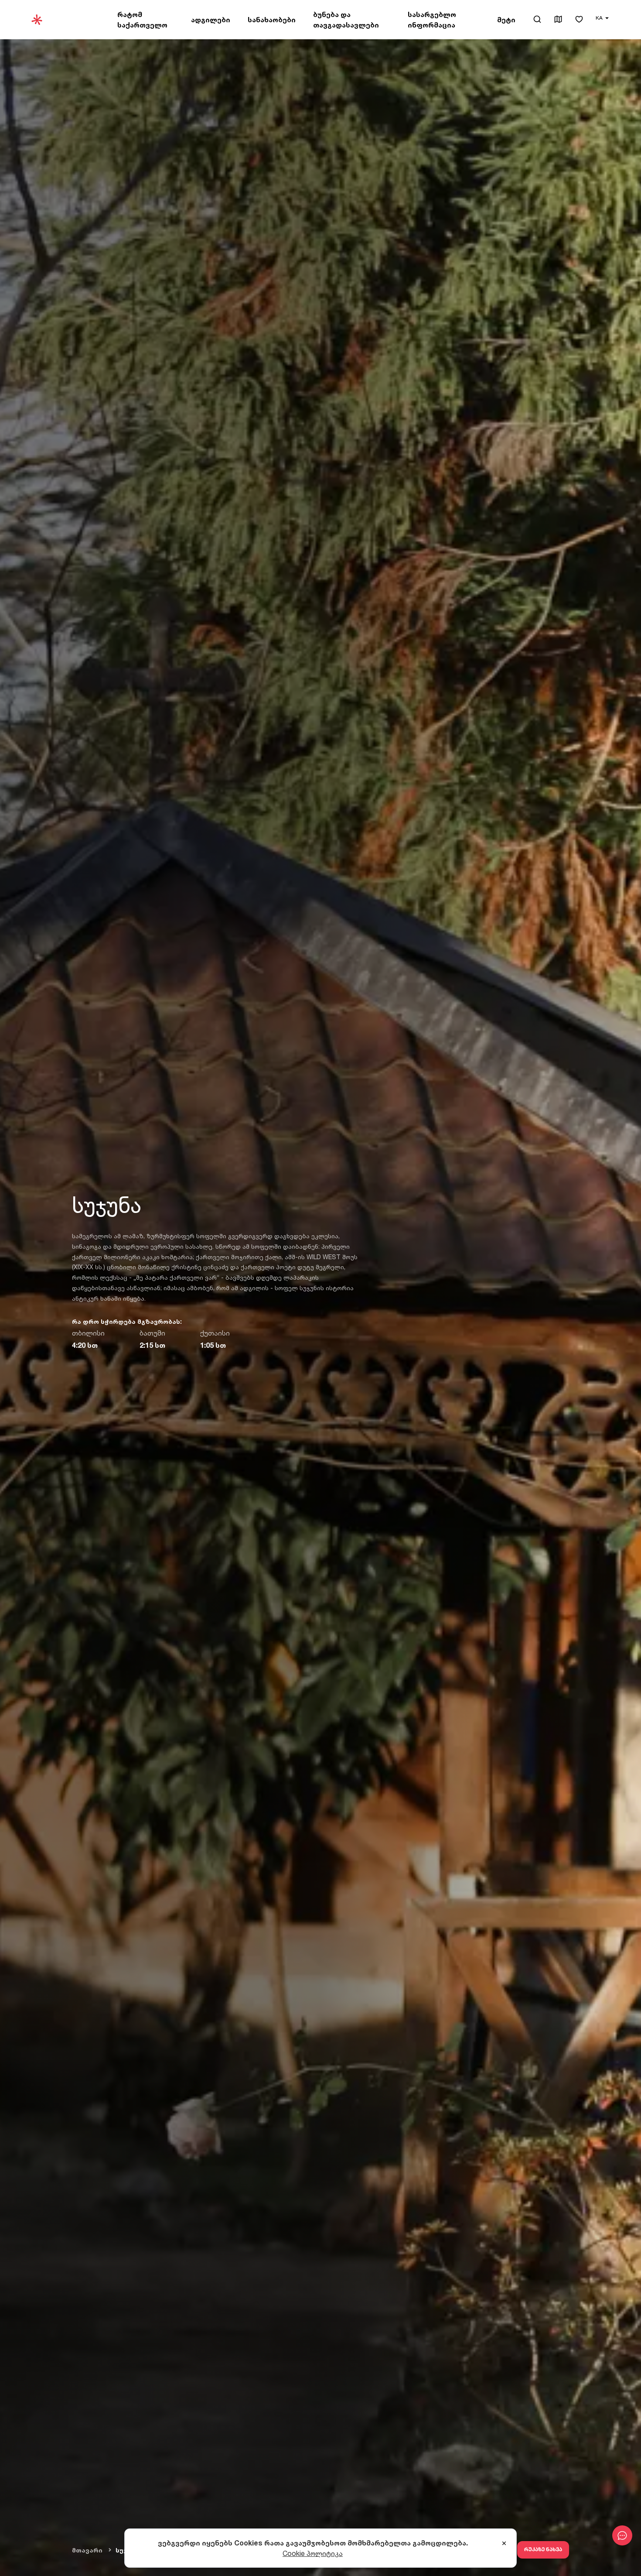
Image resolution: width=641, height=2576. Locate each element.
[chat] (622, 2535)
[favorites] (579, 20)
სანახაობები (272, 20)
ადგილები (211, 20)
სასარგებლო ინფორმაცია (432, 20)
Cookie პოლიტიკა (313, 2553)
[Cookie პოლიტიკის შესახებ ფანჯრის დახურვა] (504, 2544)
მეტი (506, 20)
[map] (558, 20)
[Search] (537, 19)
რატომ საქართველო (142, 20)
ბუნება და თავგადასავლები (346, 20)
